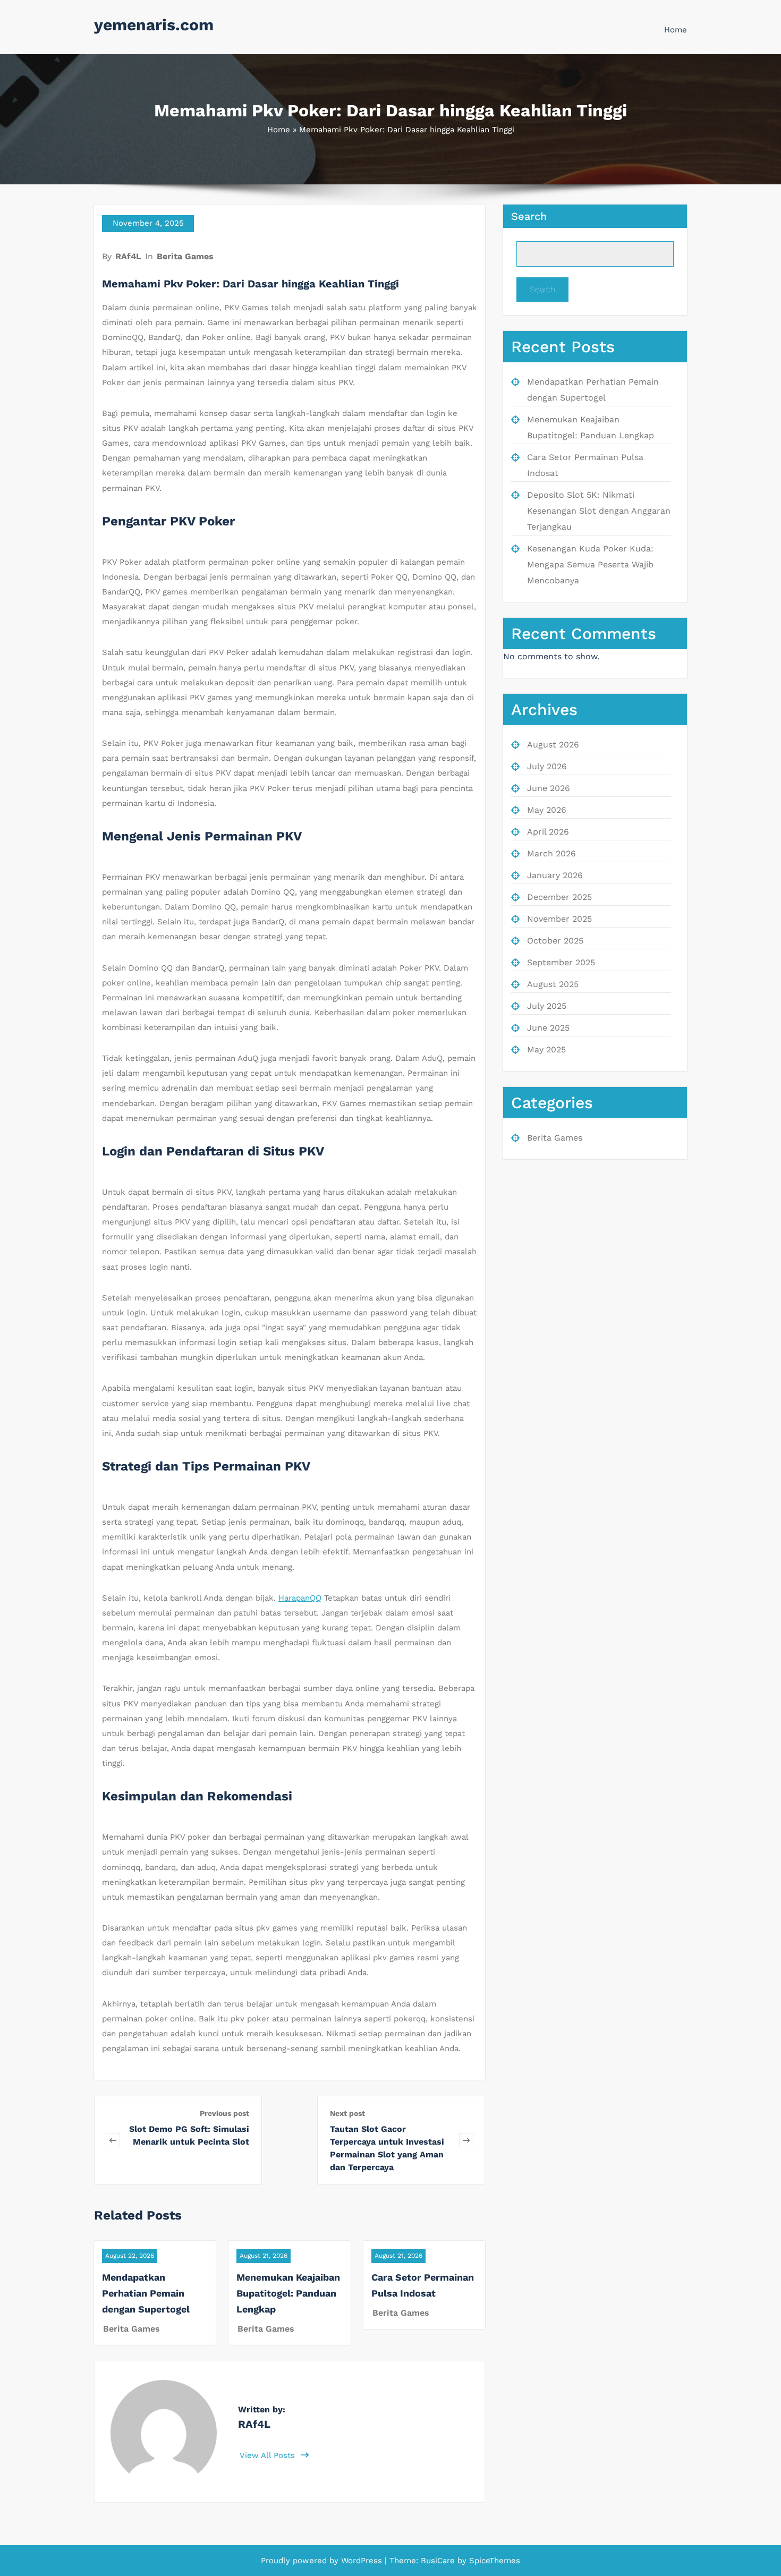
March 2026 (551, 853)
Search (529, 216)
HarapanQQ (300, 1598)
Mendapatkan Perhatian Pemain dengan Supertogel (146, 2293)
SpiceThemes (493, 2561)
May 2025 (546, 1049)
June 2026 (549, 788)
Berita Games (185, 256)
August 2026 (553, 745)
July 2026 (547, 766)
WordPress (362, 2561)
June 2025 (548, 1028)
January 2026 (555, 875)
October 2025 (555, 941)
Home (676, 30)
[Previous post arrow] (113, 2140)
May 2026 (547, 810)
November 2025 (559, 919)
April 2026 (548, 832)
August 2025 (553, 984)
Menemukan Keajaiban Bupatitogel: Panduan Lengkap (288, 2293)
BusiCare (439, 2561)
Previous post (224, 2113)
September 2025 (561, 962)
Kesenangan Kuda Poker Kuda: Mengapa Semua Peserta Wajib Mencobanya (590, 564)
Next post (347, 2113)
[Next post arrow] (466, 2140)
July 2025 (547, 1006)
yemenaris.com (154, 25)
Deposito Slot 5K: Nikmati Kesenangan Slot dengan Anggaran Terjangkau (599, 511)
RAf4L (128, 256)
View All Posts (269, 2455)
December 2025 (559, 897)
